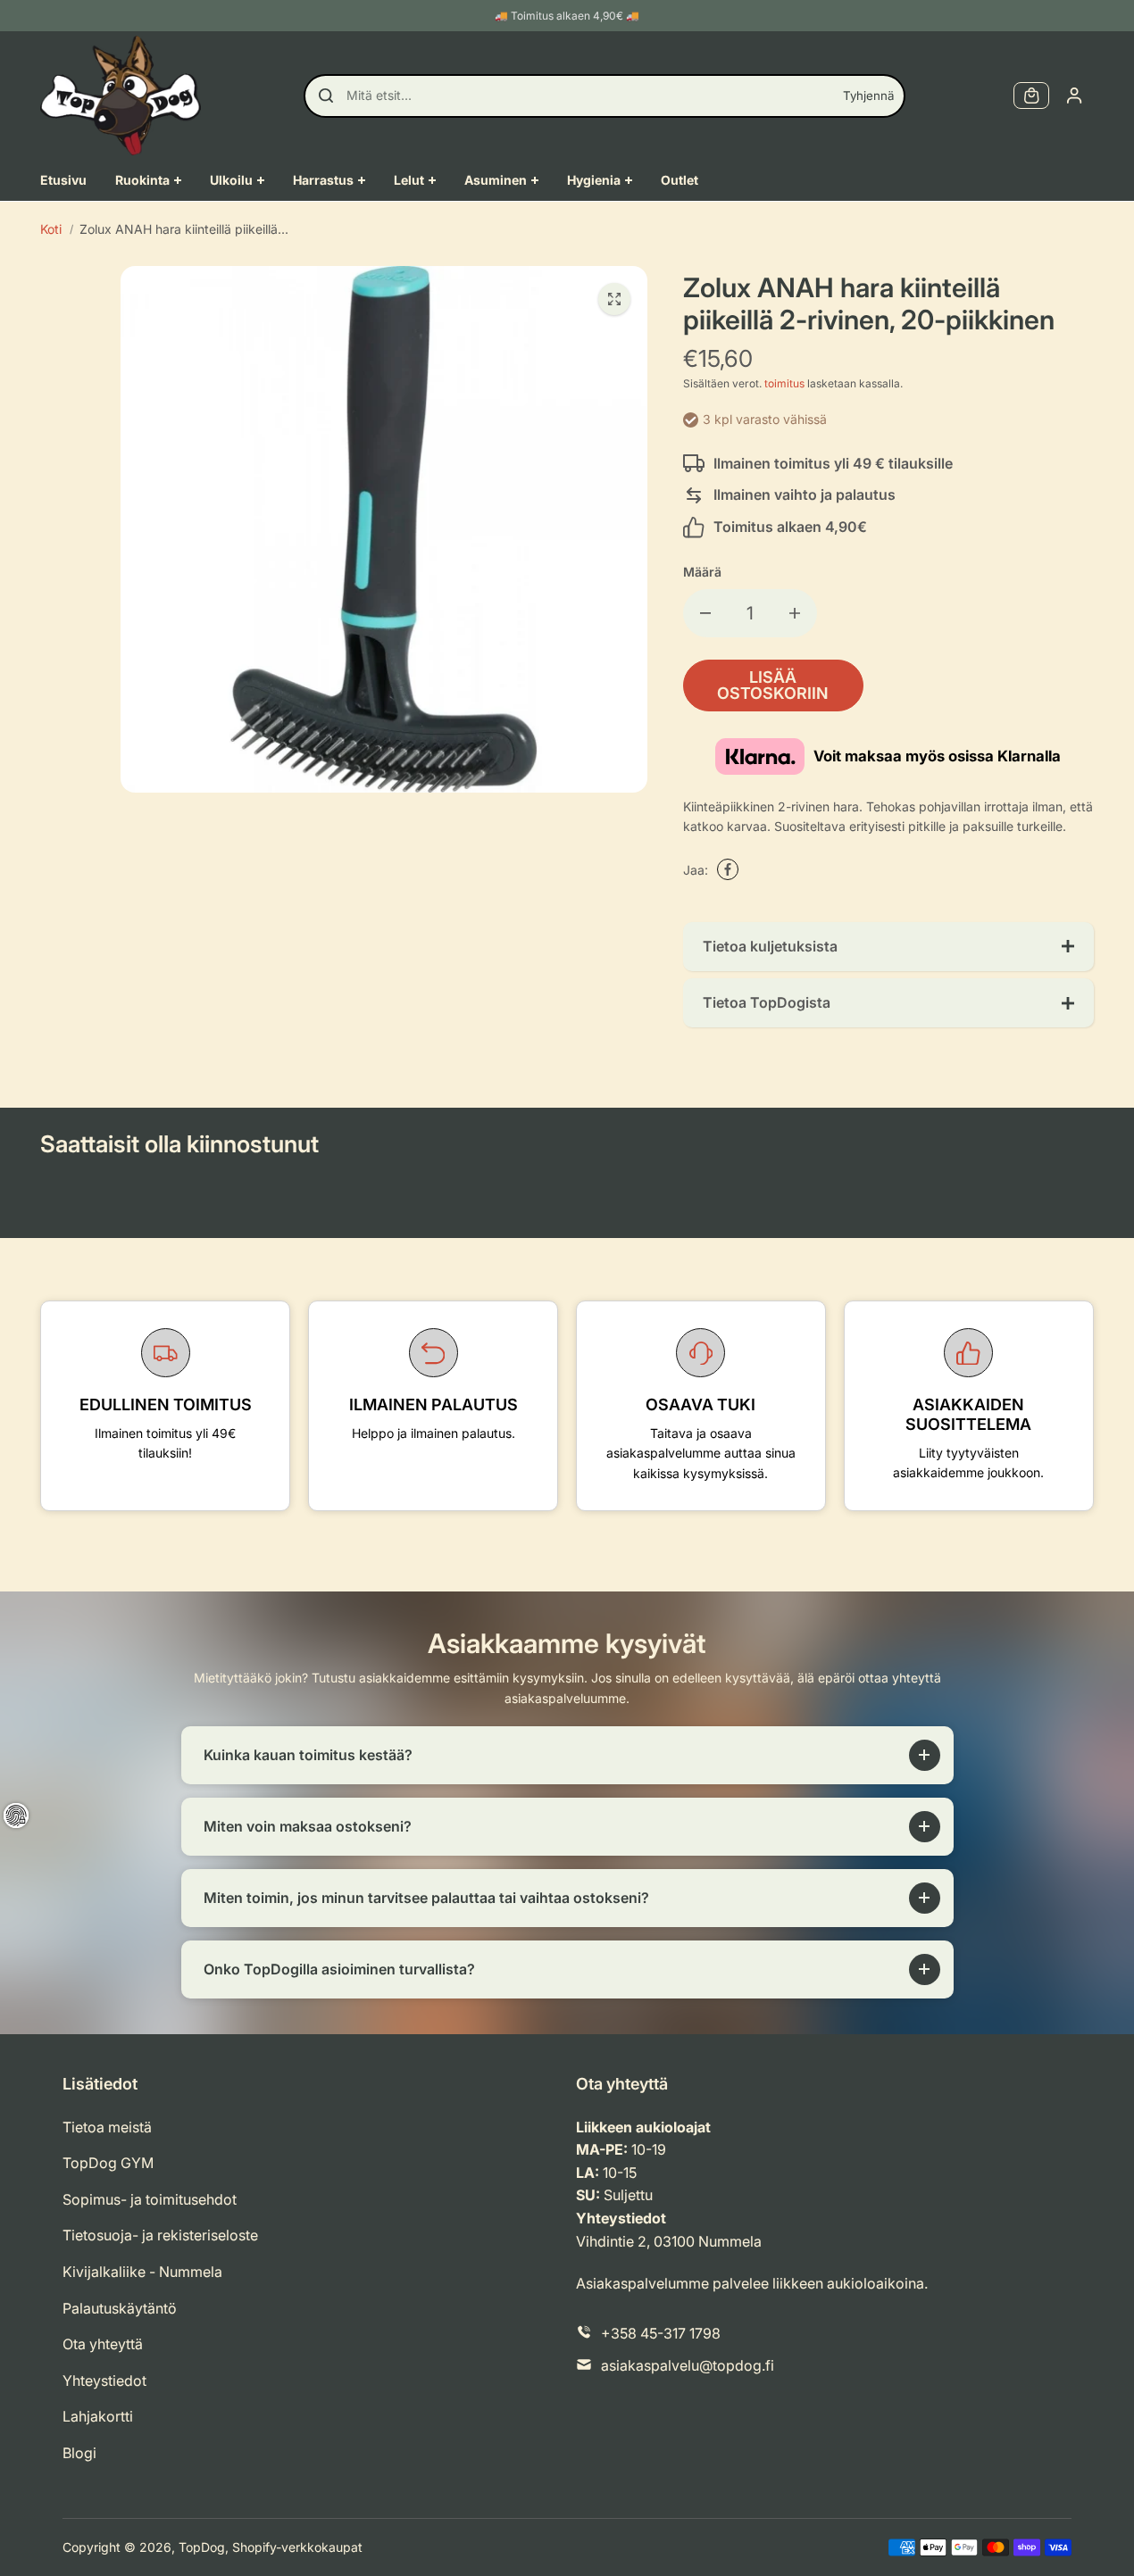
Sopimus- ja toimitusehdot (150, 2199)
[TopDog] (121, 96)
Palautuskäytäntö (120, 2308)
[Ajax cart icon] (1031, 96)
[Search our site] (326, 96)
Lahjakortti (98, 2416)
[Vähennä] (705, 613)
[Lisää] (795, 613)
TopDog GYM (108, 2163)
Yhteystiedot (104, 2381)
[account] (1074, 96)
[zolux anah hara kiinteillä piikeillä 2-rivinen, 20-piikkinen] (614, 299)
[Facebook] (728, 869)
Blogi (79, 2453)
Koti (51, 229)
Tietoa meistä (107, 2127)
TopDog (202, 2547)
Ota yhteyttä (103, 2344)
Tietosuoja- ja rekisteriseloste (160, 2235)
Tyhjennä (868, 96)
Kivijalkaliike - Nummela (142, 2272)
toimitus (784, 383)
